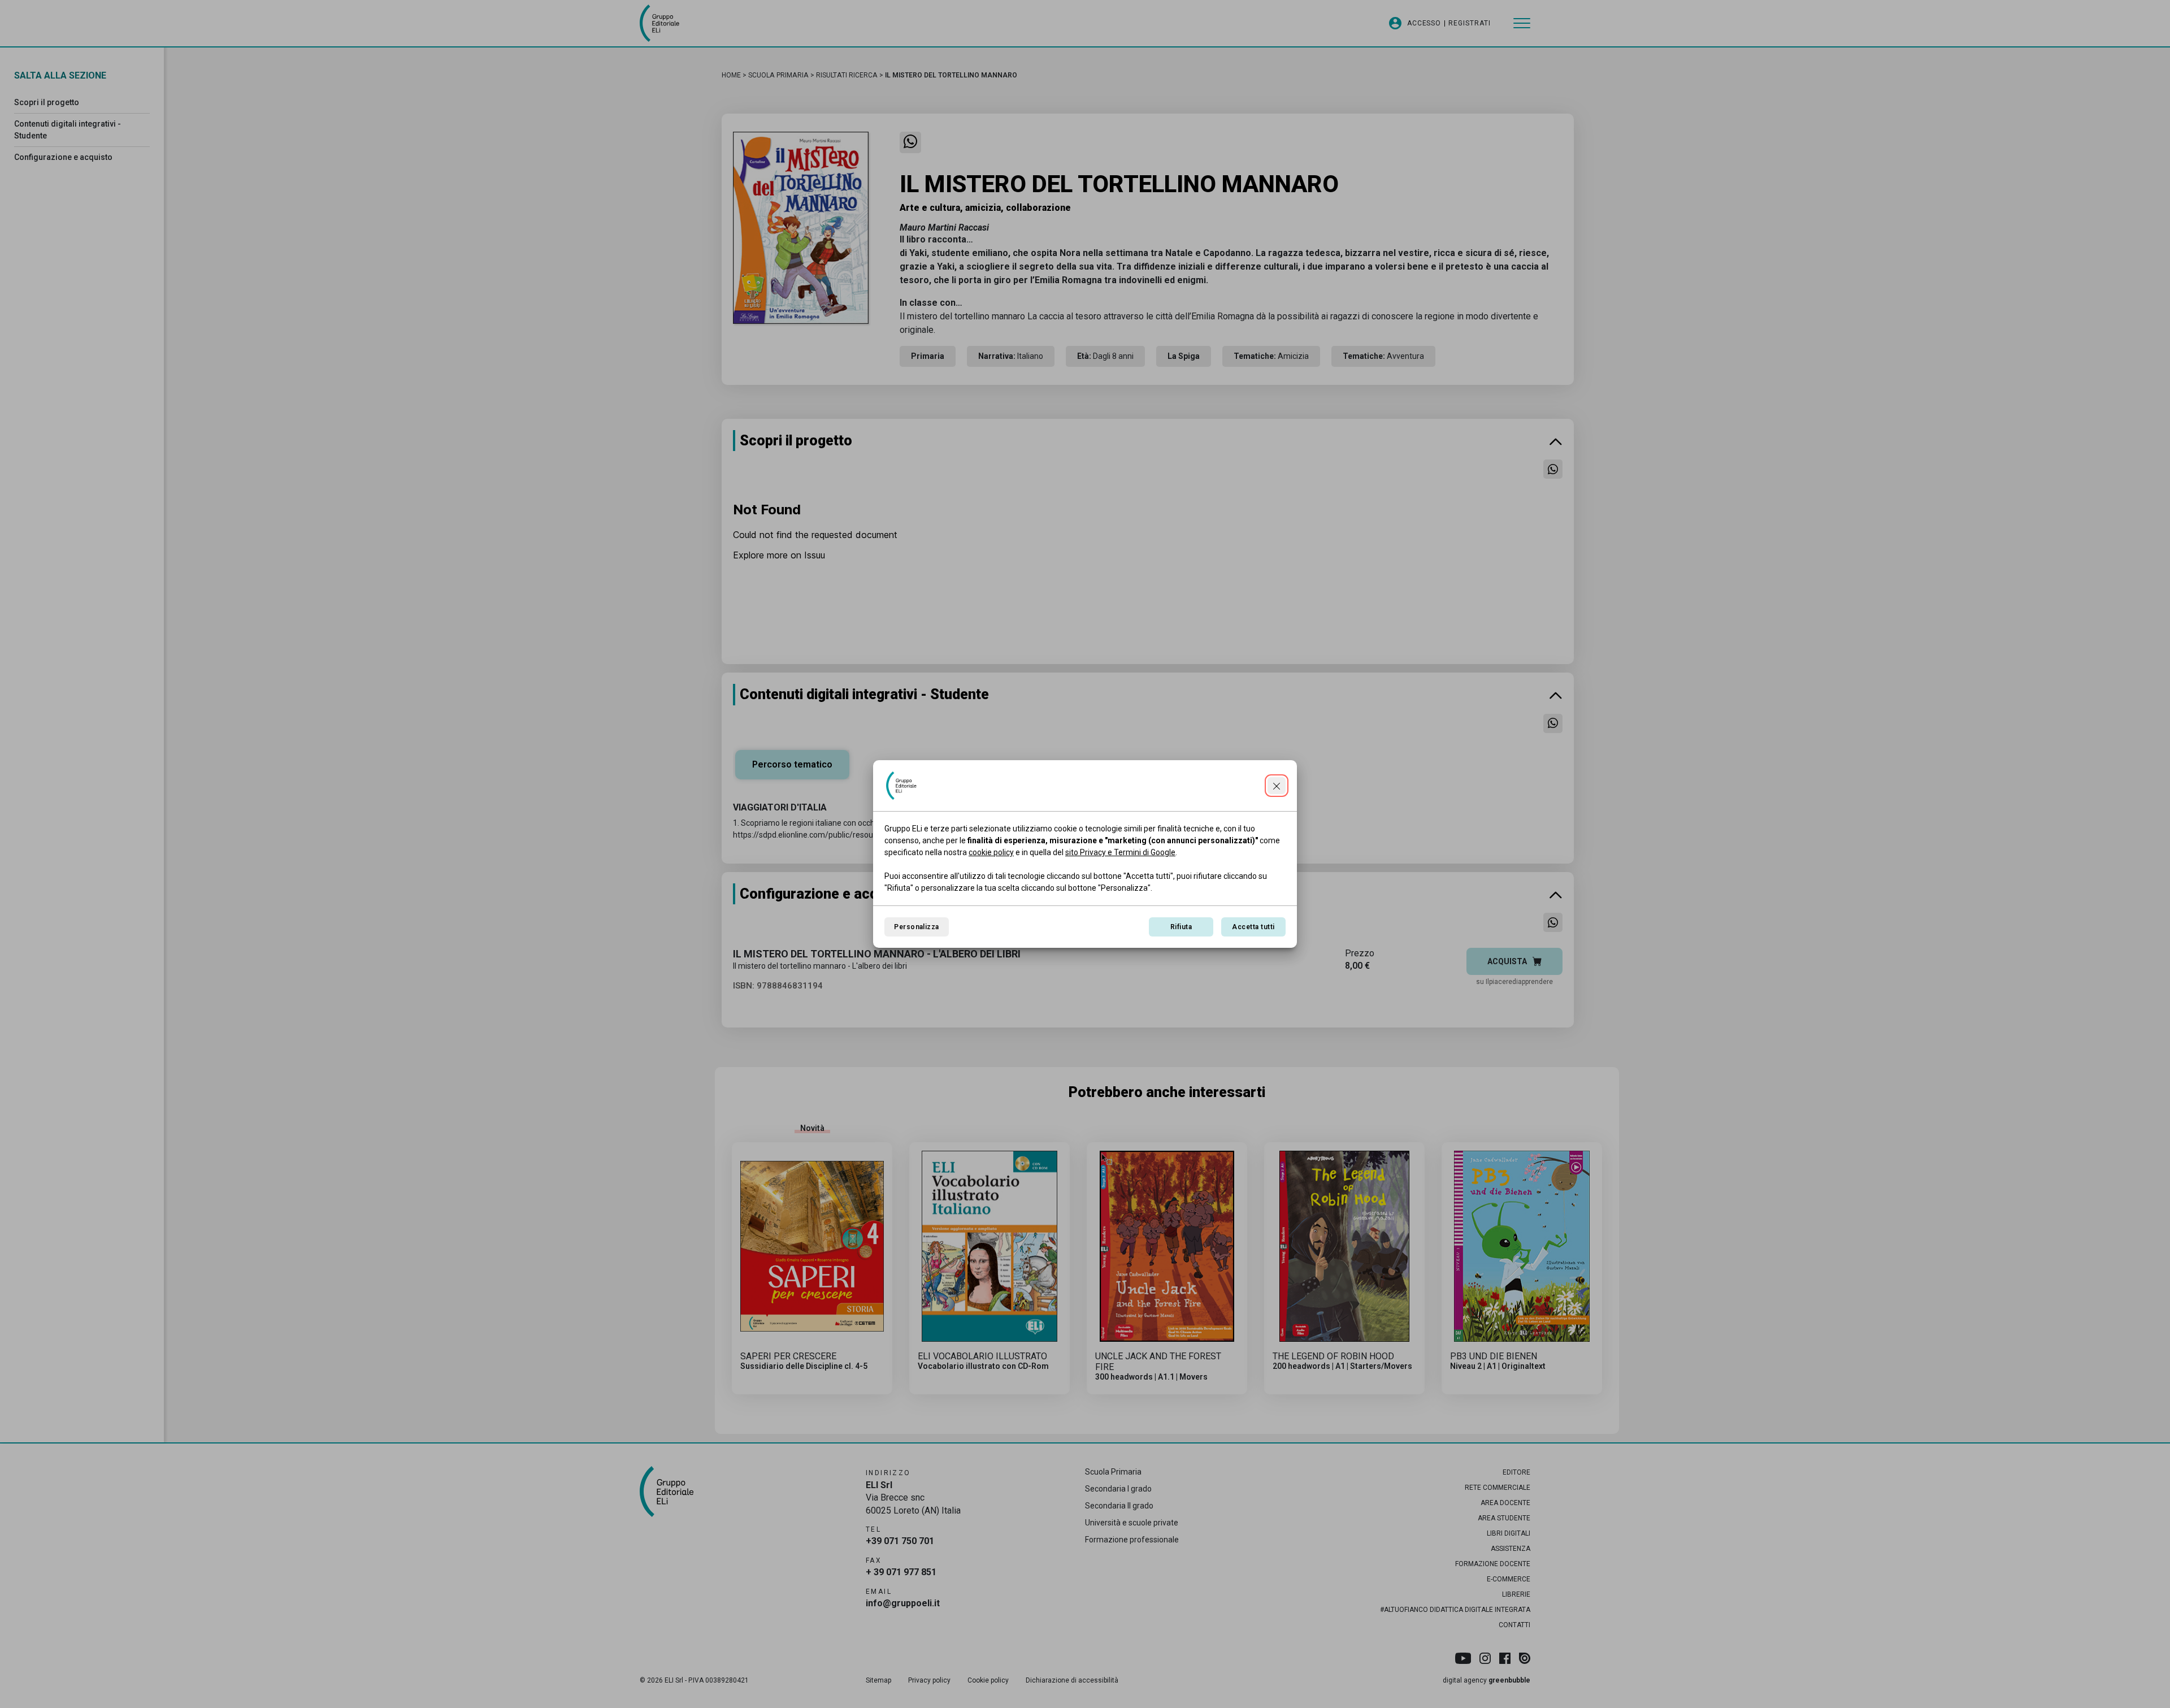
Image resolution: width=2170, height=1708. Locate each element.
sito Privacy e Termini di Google (1120, 852)
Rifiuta (1181, 927)
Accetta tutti (1253, 927)
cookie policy (991, 852)
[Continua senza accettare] (1277, 786)
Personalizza (917, 927)
